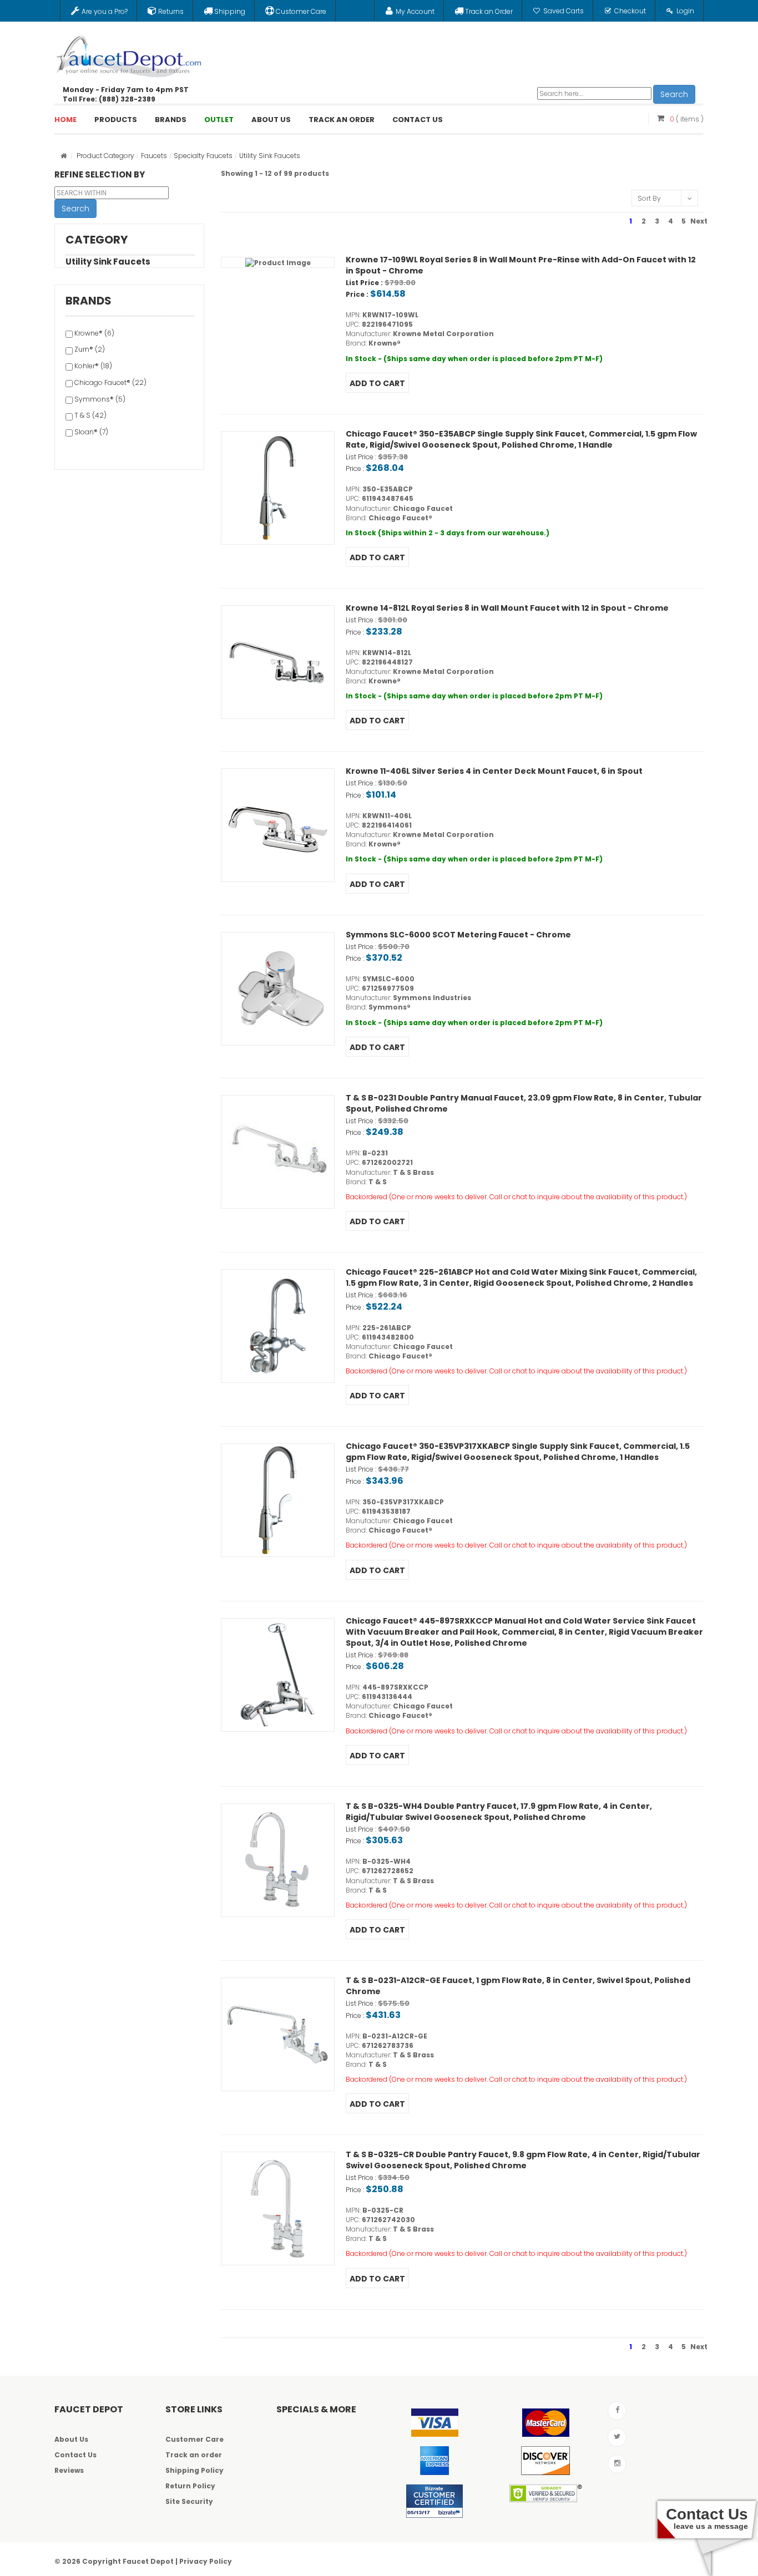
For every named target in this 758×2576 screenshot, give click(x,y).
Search (674, 94)
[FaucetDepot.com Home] (129, 54)
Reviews (69, 2470)
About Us (71, 2439)
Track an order (194, 2455)
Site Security (189, 2501)
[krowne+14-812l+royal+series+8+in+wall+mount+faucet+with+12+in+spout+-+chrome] (278, 662)
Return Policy (190, 2486)
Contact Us (75, 2455)
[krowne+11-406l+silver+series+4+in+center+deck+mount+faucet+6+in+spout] (278, 825)
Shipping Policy (194, 2470)
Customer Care (194, 2439)
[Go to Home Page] (64, 156)
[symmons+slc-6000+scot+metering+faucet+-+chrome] (278, 989)
